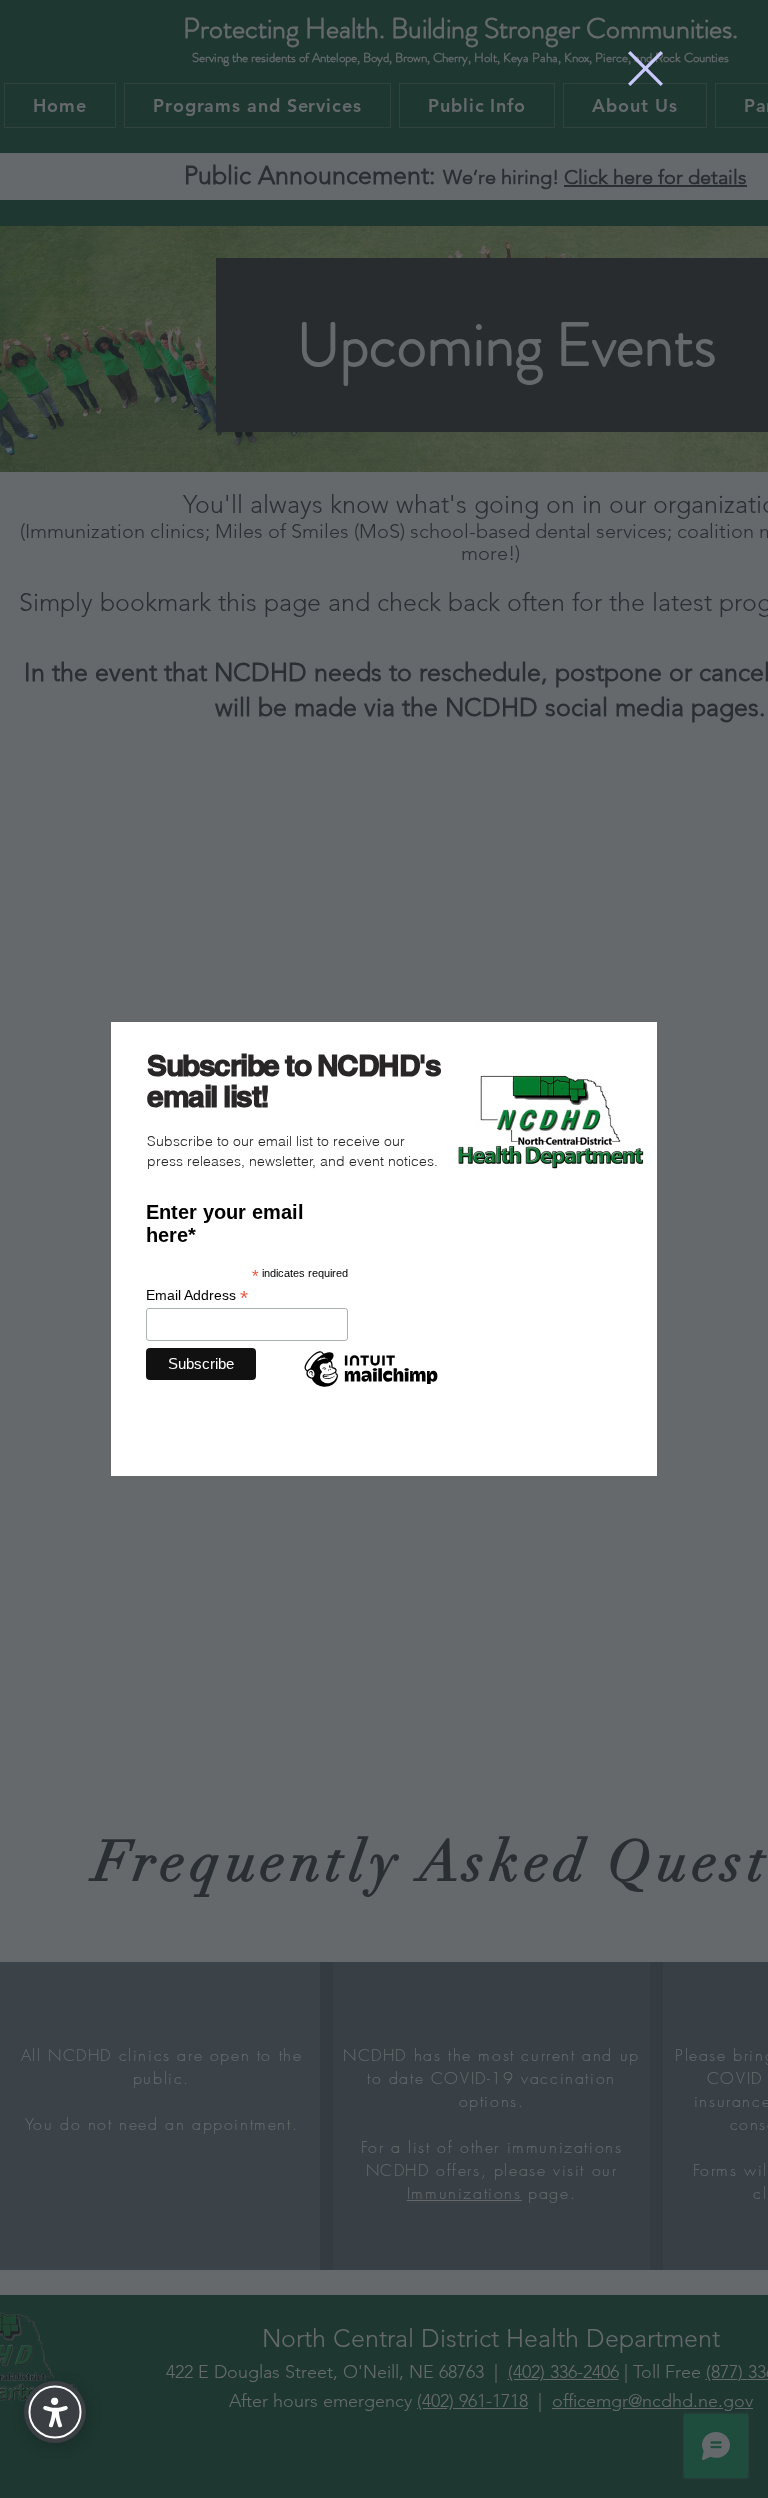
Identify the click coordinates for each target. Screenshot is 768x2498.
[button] (645, 68)
